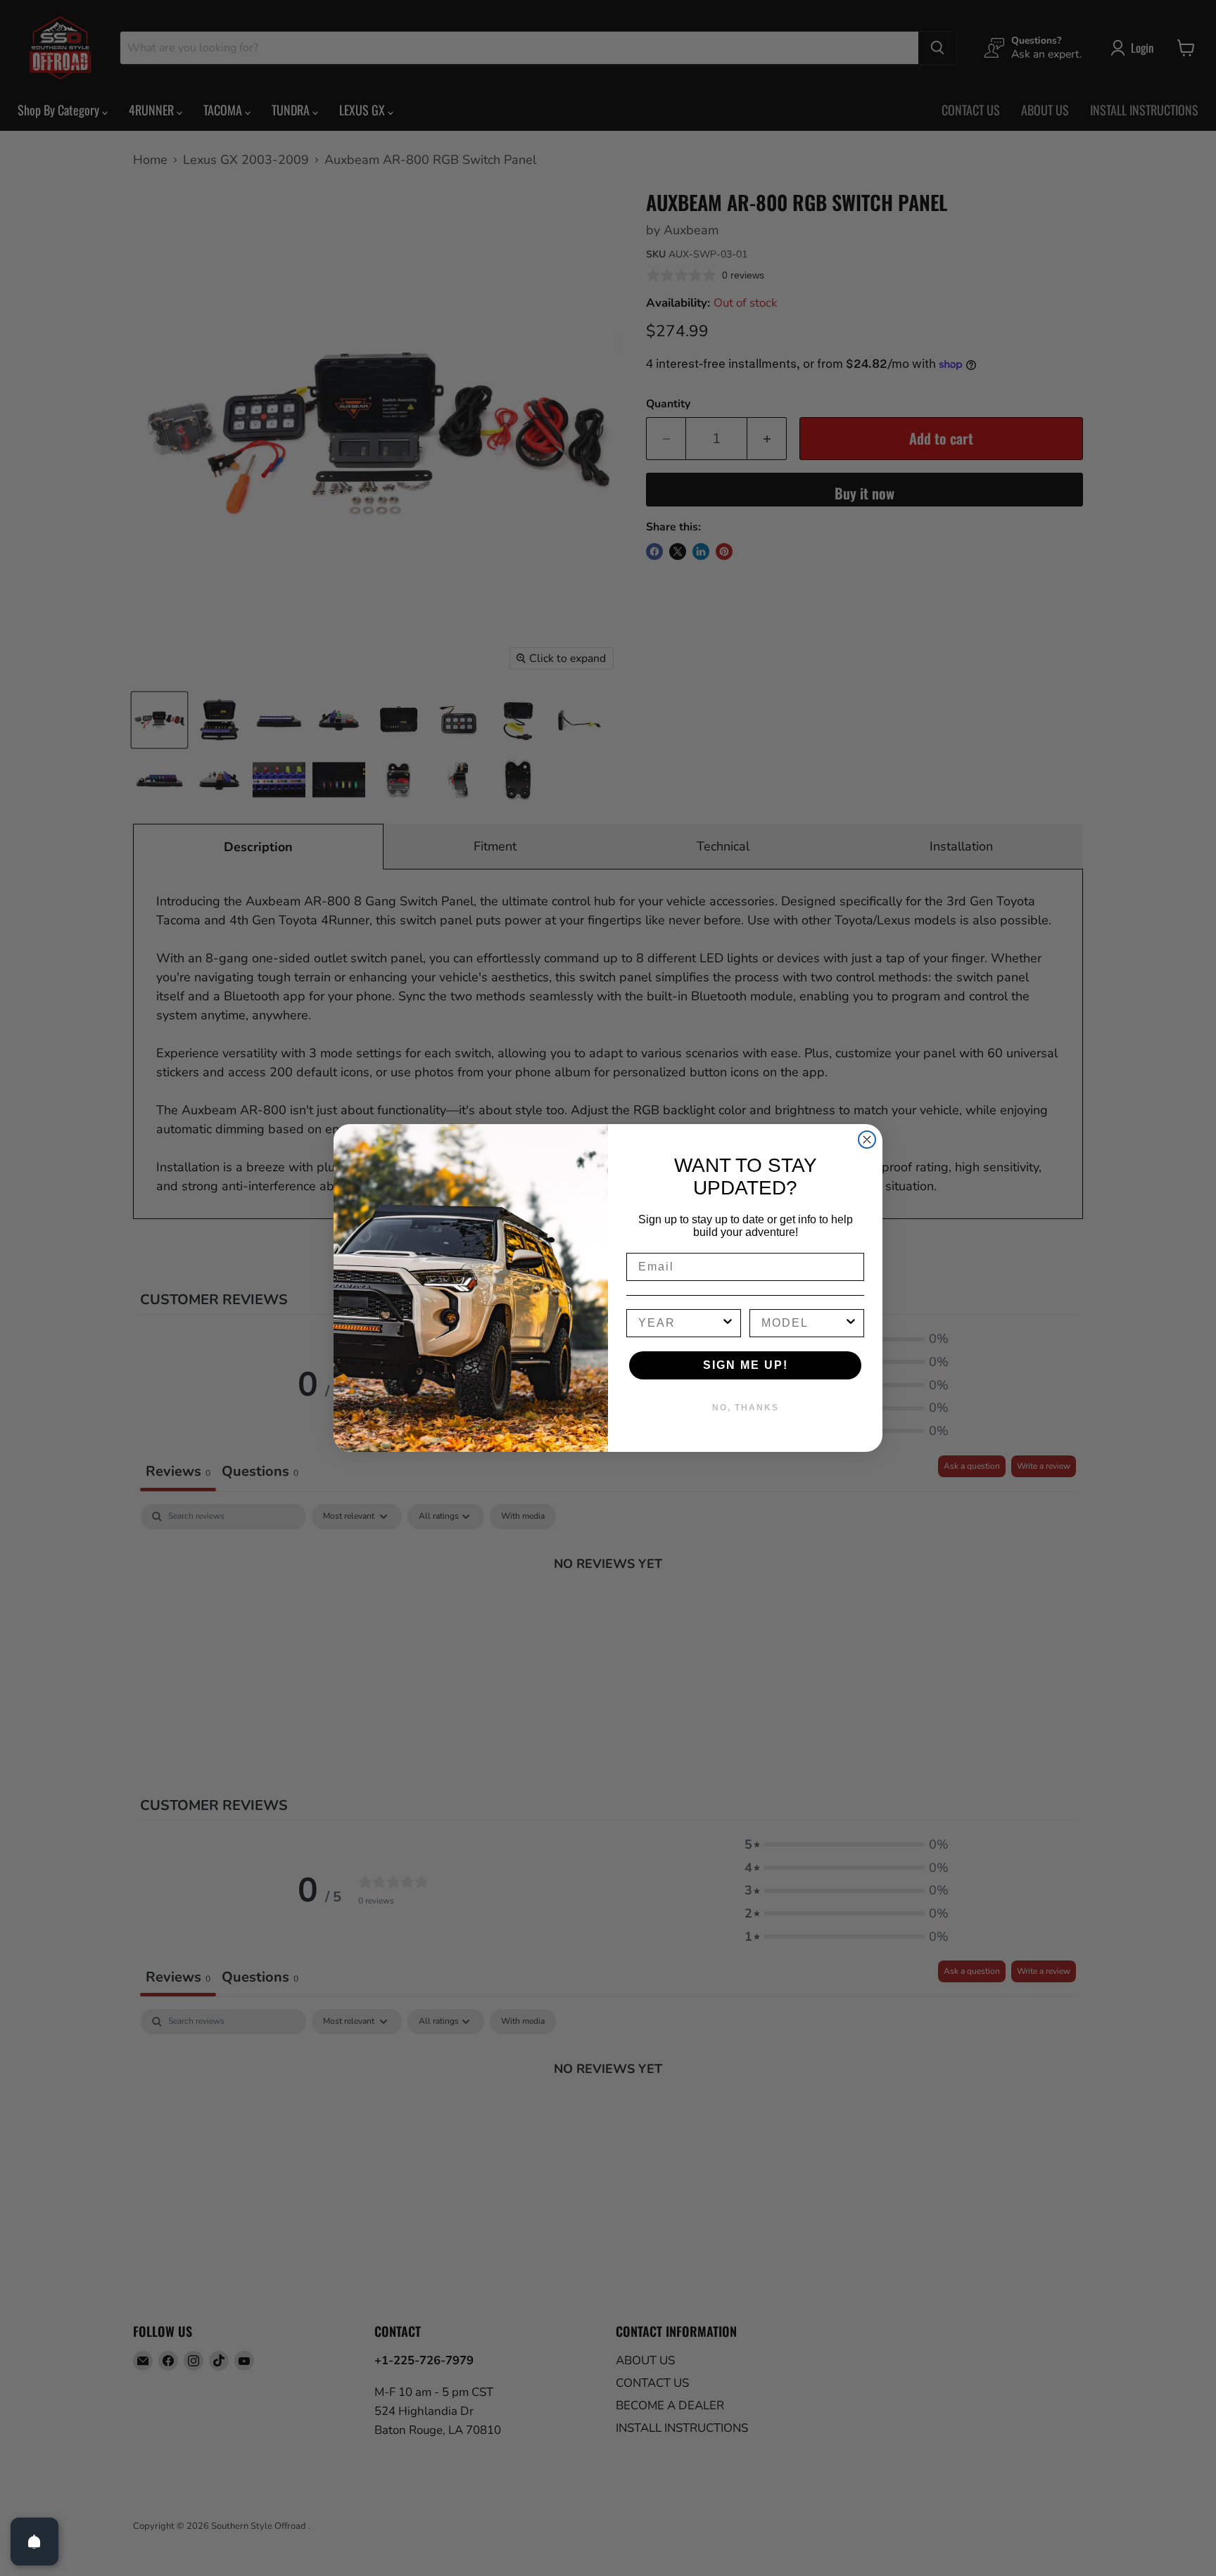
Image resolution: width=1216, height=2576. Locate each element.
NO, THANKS (746, 1408)
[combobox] (679, 1323)
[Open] (34, 2542)
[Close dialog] (867, 1140)
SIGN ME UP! (746, 1365)
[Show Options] (728, 1323)
